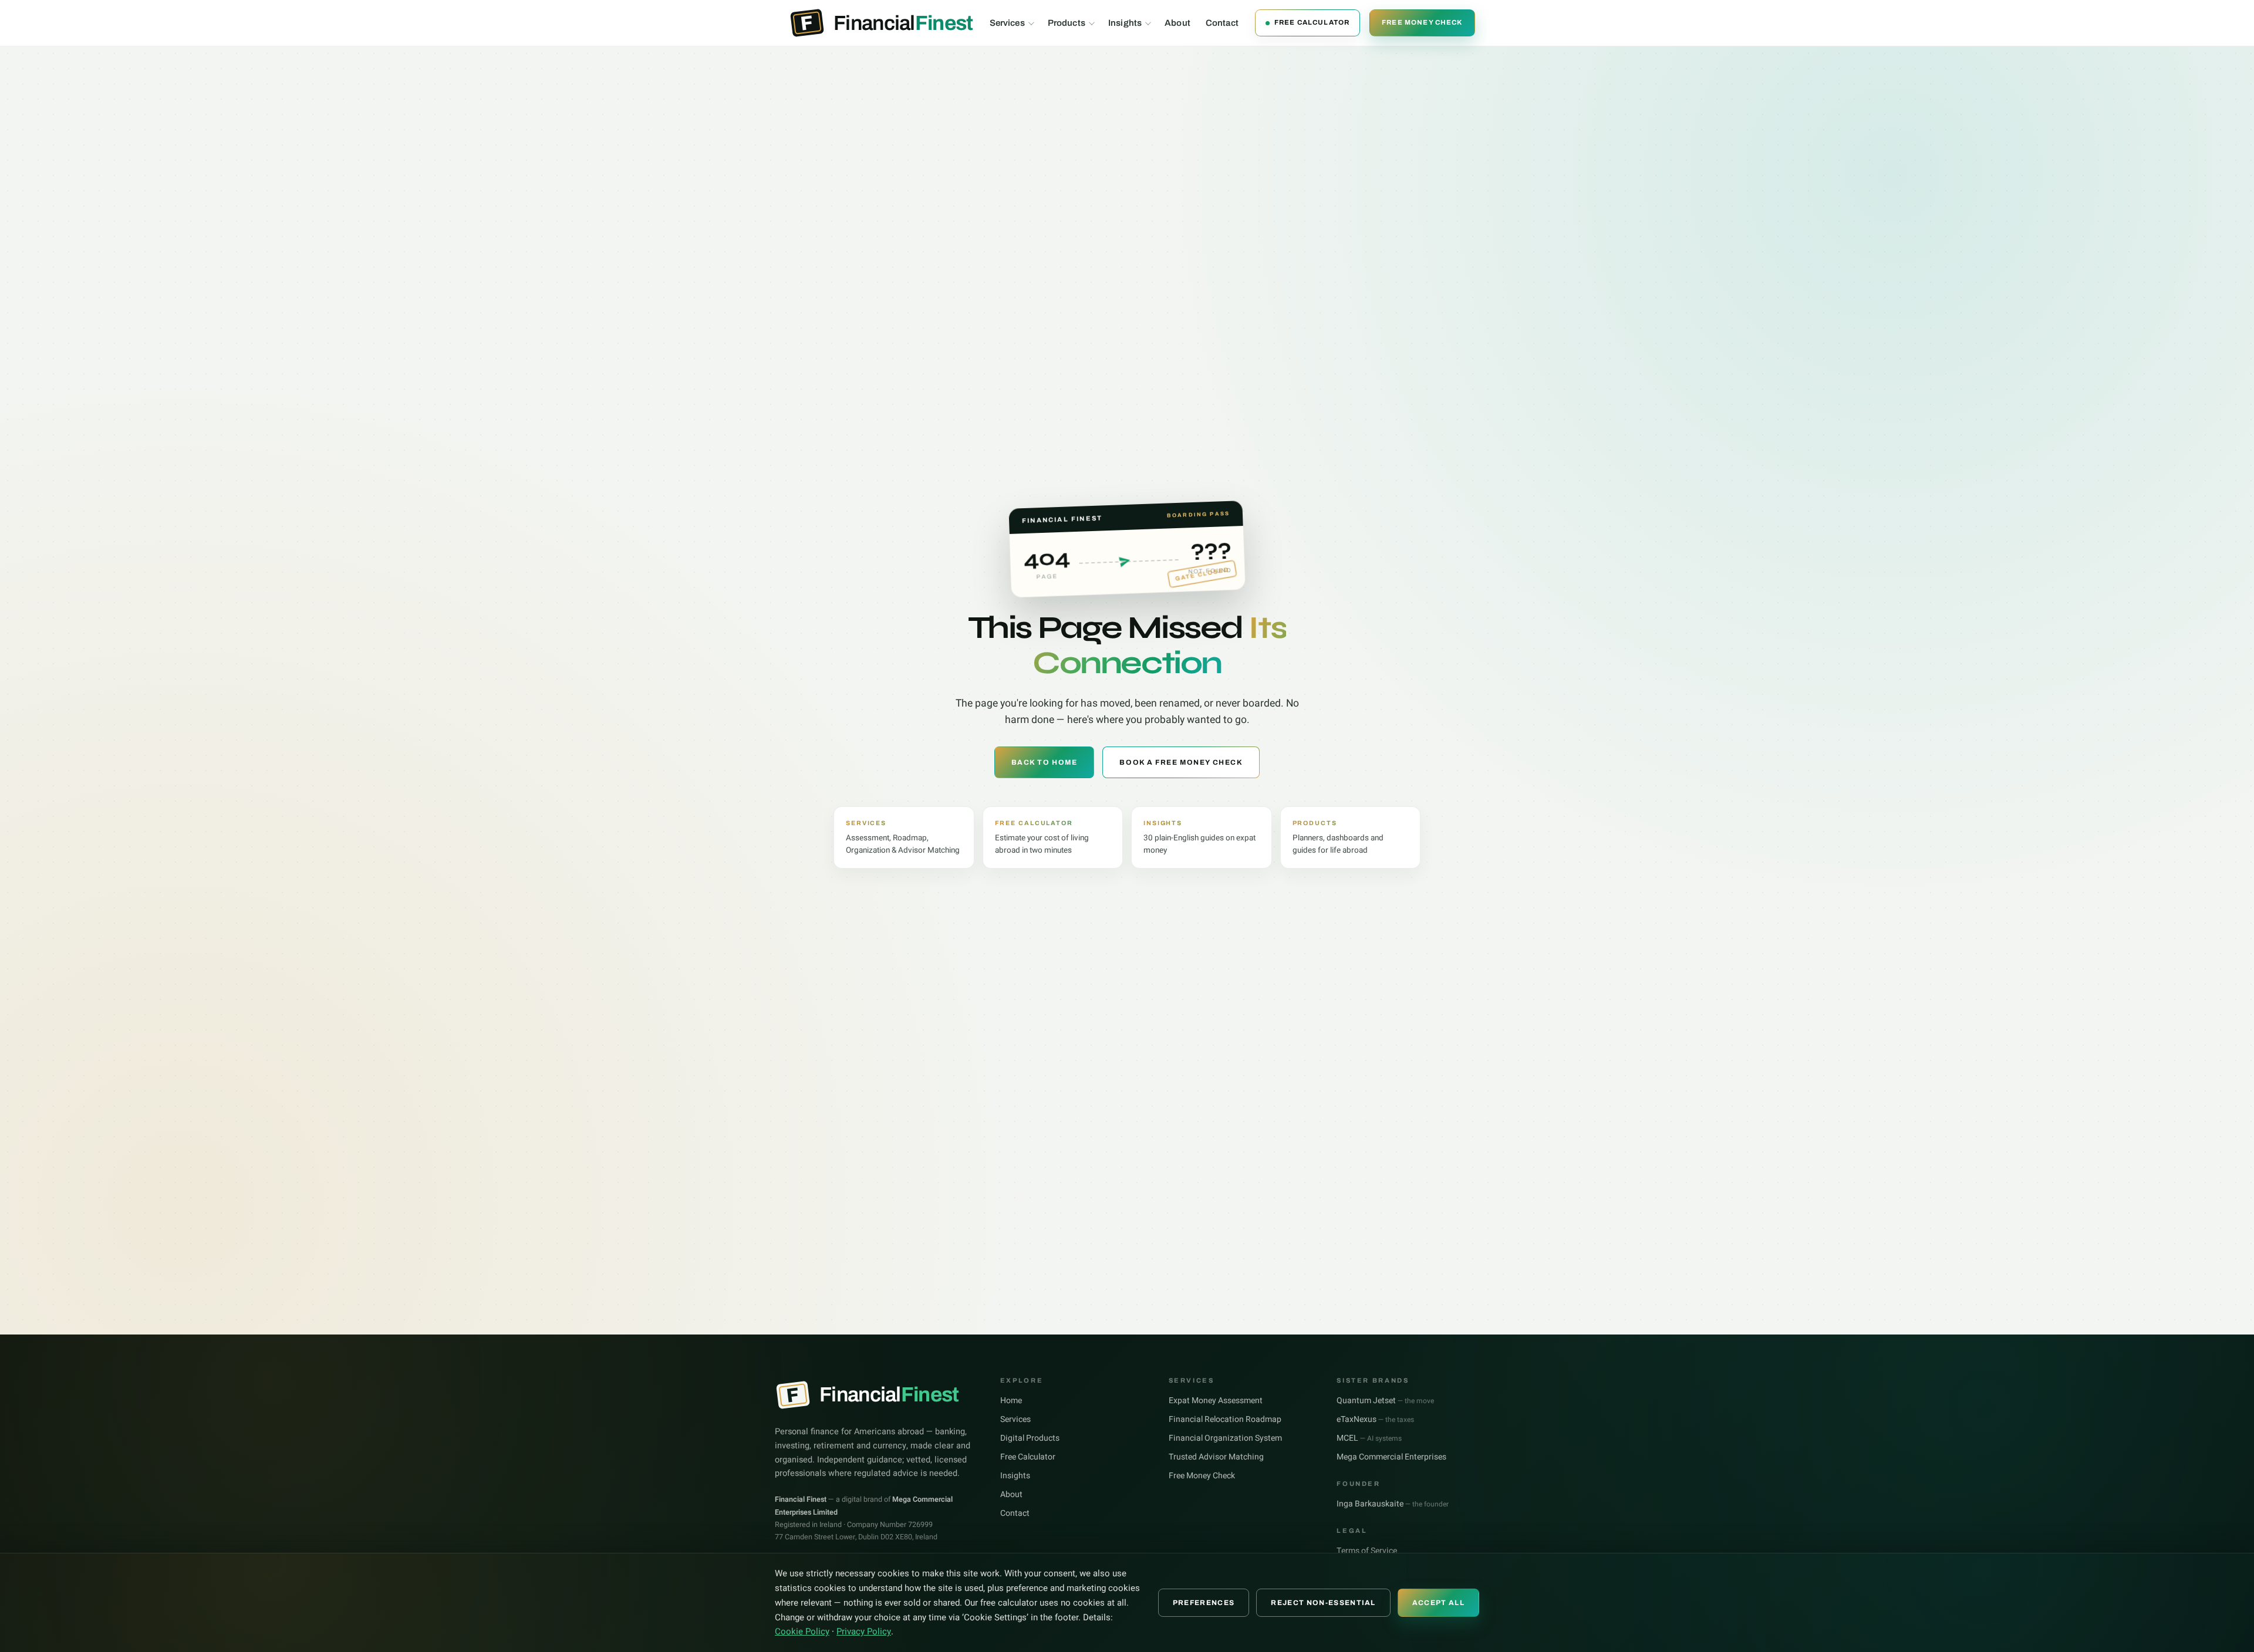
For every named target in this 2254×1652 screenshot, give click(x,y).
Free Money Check (1422, 22)
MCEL (1369, 1438)
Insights (1125, 23)
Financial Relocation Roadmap (1225, 1419)
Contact (1222, 23)
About (1177, 23)
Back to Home (1045, 762)
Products (1067, 23)
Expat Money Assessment (1216, 1401)
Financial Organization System (1225, 1438)
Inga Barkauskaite (1393, 1504)
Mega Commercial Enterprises (1391, 1457)
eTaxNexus (1375, 1419)
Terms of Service (1367, 1551)
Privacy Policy (864, 1631)
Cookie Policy (802, 1631)
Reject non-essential (1323, 1603)
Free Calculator (1312, 22)
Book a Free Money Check (1181, 762)
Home (1011, 1401)
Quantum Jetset (1385, 1401)
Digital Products (1030, 1438)
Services (1007, 23)
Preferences (1204, 1603)
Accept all (1438, 1603)
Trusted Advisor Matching (1216, 1457)
